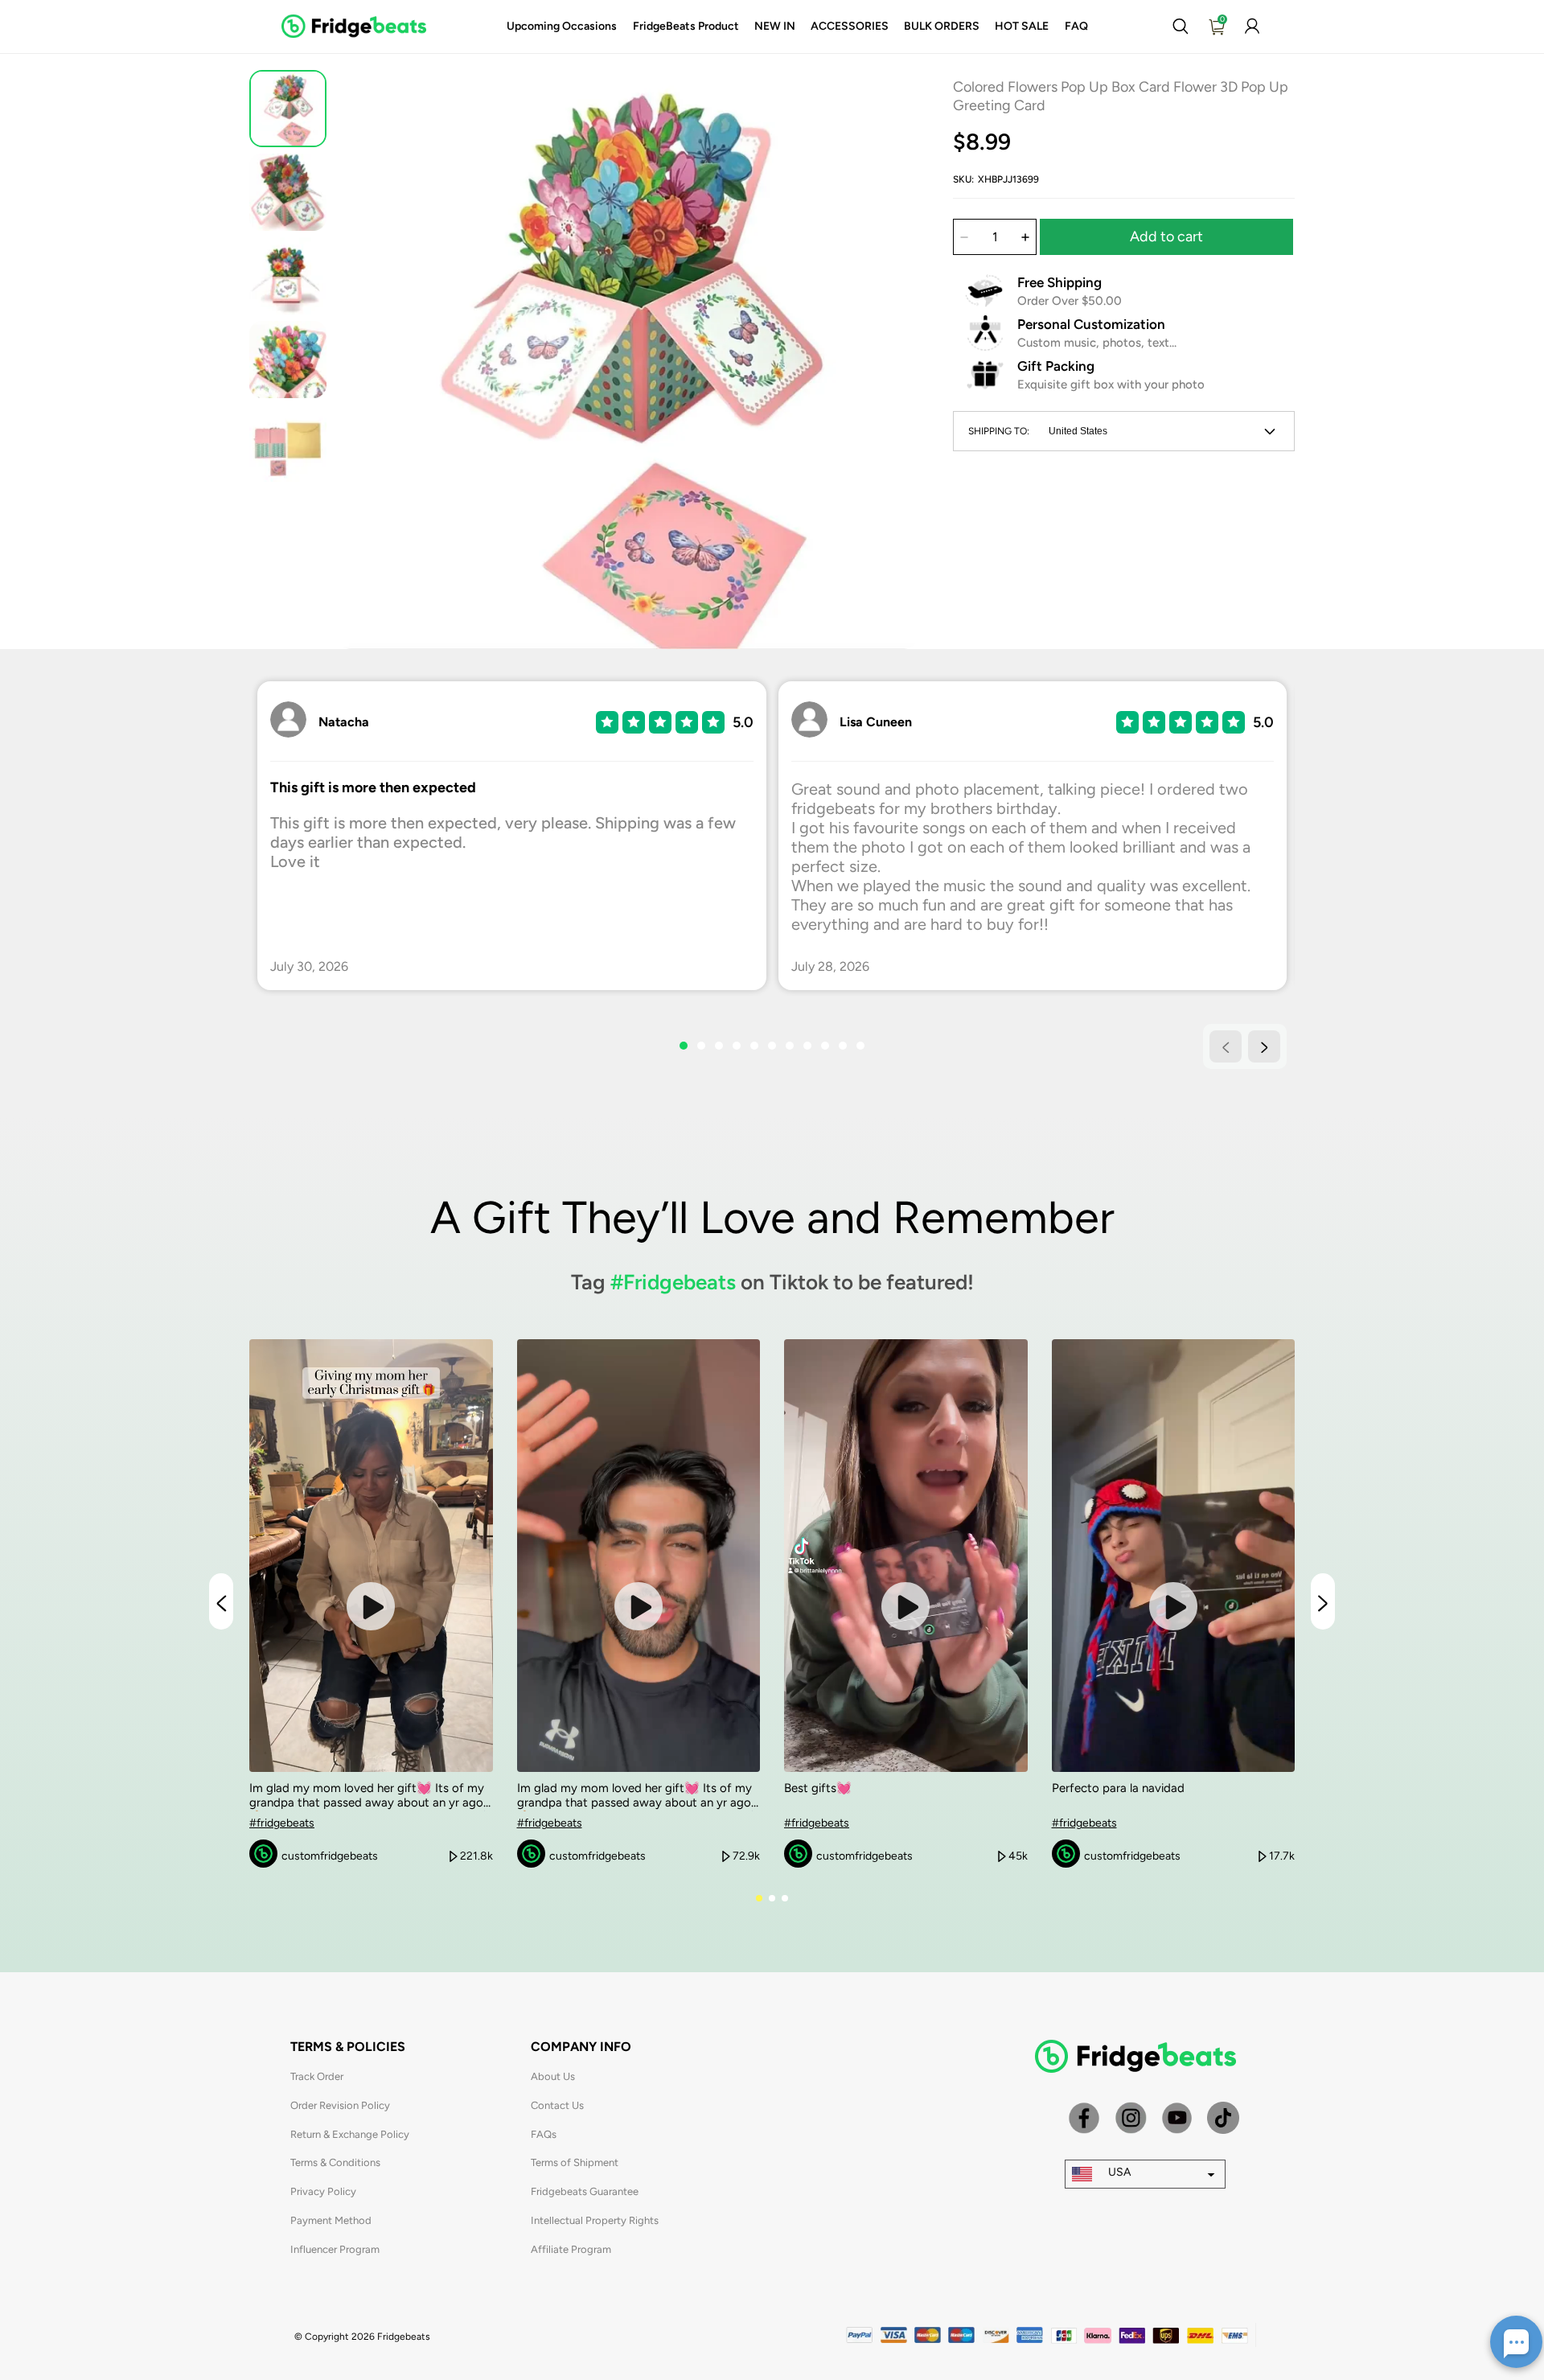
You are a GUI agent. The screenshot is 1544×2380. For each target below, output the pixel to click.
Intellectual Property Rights (595, 2220)
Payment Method (331, 2220)
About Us (553, 2076)
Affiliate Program (571, 2249)
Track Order (317, 2076)
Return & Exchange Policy (350, 2134)
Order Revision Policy (340, 2105)
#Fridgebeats (673, 1282)
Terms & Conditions (335, 2162)
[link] (562, 27)
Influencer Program (335, 2249)
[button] (1180, 27)
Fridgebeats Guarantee (585, 2191)
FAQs (544, 2134)
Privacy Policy (323, 2191)
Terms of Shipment (575, 2162)
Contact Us (557, 2105)
